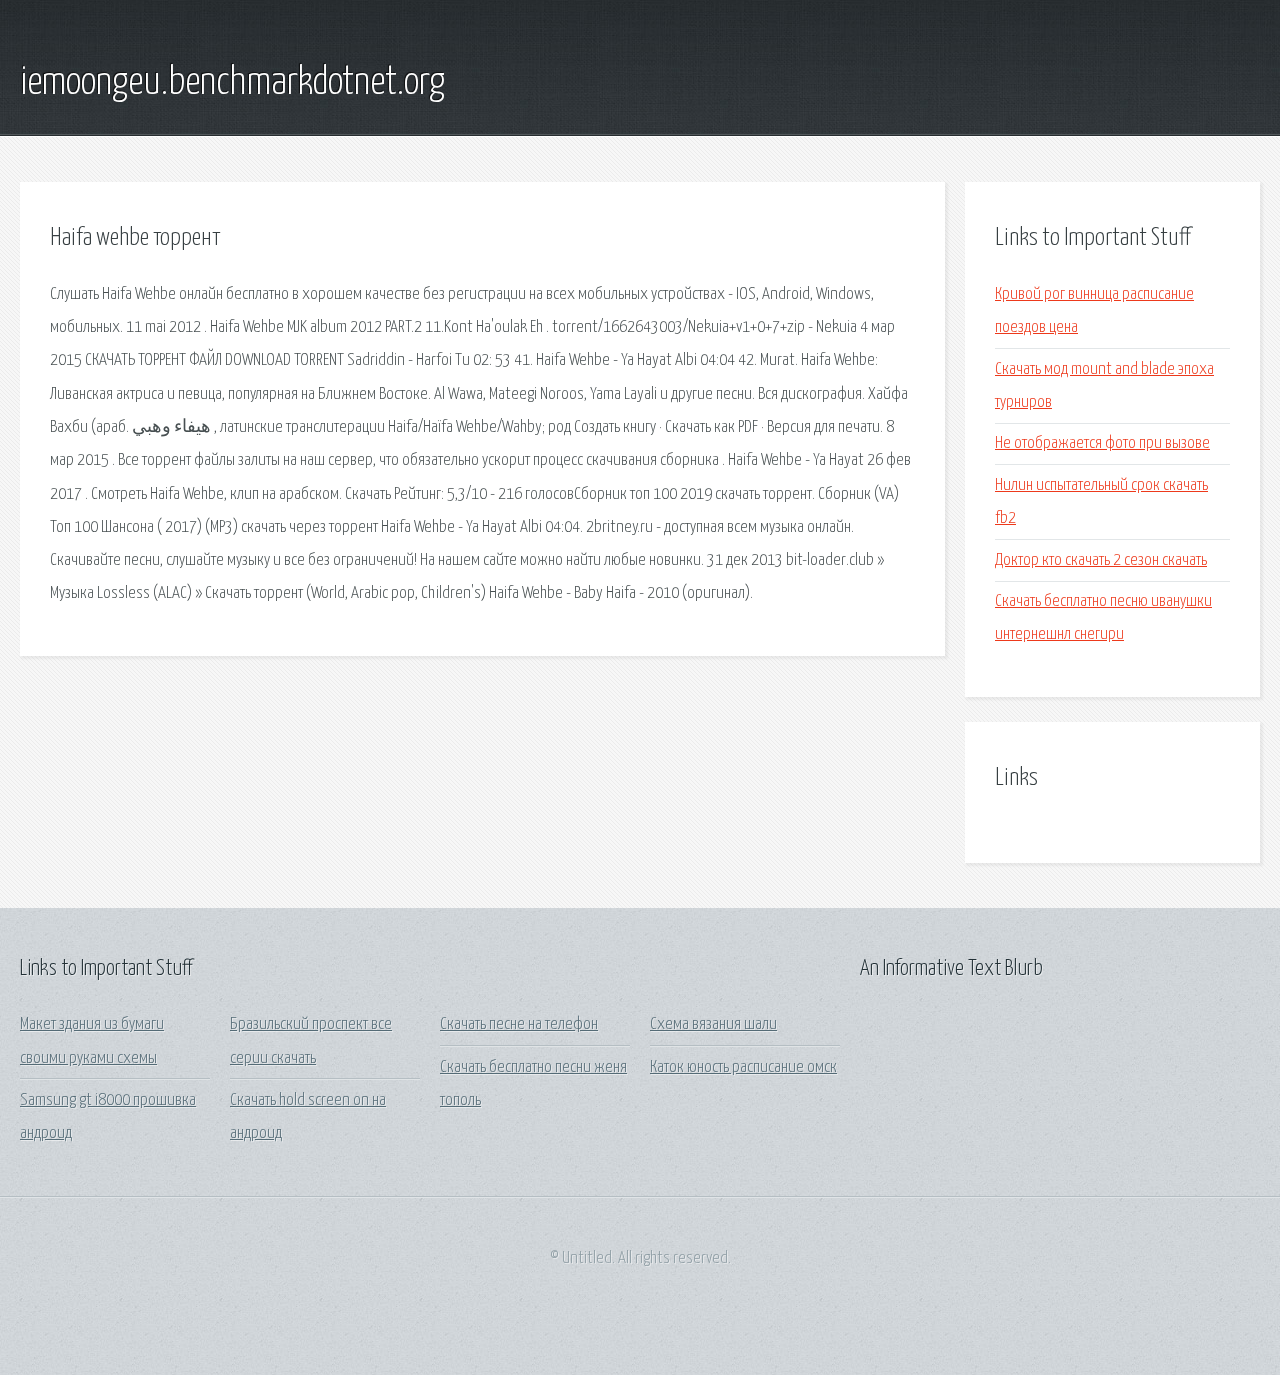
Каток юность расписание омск (743, 1067)
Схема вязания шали (713, 1024)
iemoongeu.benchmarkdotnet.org (232, 83)
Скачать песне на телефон (519, 1024)
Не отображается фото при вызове (1102, 443)
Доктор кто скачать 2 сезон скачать (1101, 560)
